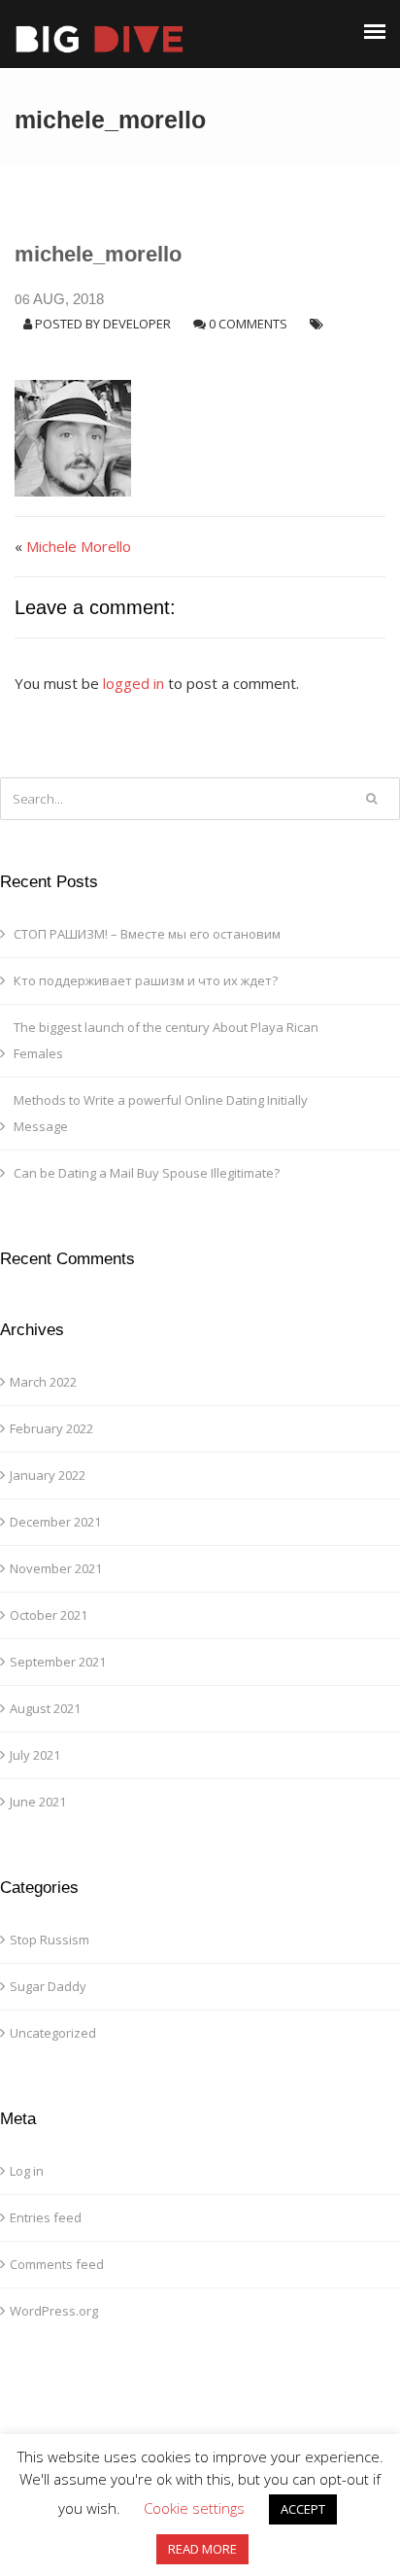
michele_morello (98, 254)
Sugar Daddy (48, 1986)
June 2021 (38, 1802)
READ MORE (202, 2549)
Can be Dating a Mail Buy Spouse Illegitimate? (147, 1173)
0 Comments (248, 324)
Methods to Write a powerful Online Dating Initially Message (161, 1113)
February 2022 (51, 1428)
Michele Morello (79, 546)
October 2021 (49, 1615)
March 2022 (43, 1382)
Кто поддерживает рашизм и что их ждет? (146, 980)
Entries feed (46, 2217)
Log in (27, 2171)
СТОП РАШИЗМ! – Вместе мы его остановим (147, 934)
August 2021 (45, 1708)
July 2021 (35, 1755)
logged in (133, 683)
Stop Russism (50, 1940)
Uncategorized (53, 2033)
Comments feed (57, 2264)
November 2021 (56, 1568)
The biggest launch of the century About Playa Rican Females (166, 1040)
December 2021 (55, 1522)
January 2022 (48, 1475)
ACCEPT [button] (303, 2509)
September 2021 (58, 1662)
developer (137, 324)
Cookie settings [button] (194, 2508)
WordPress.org (54, 2311)
